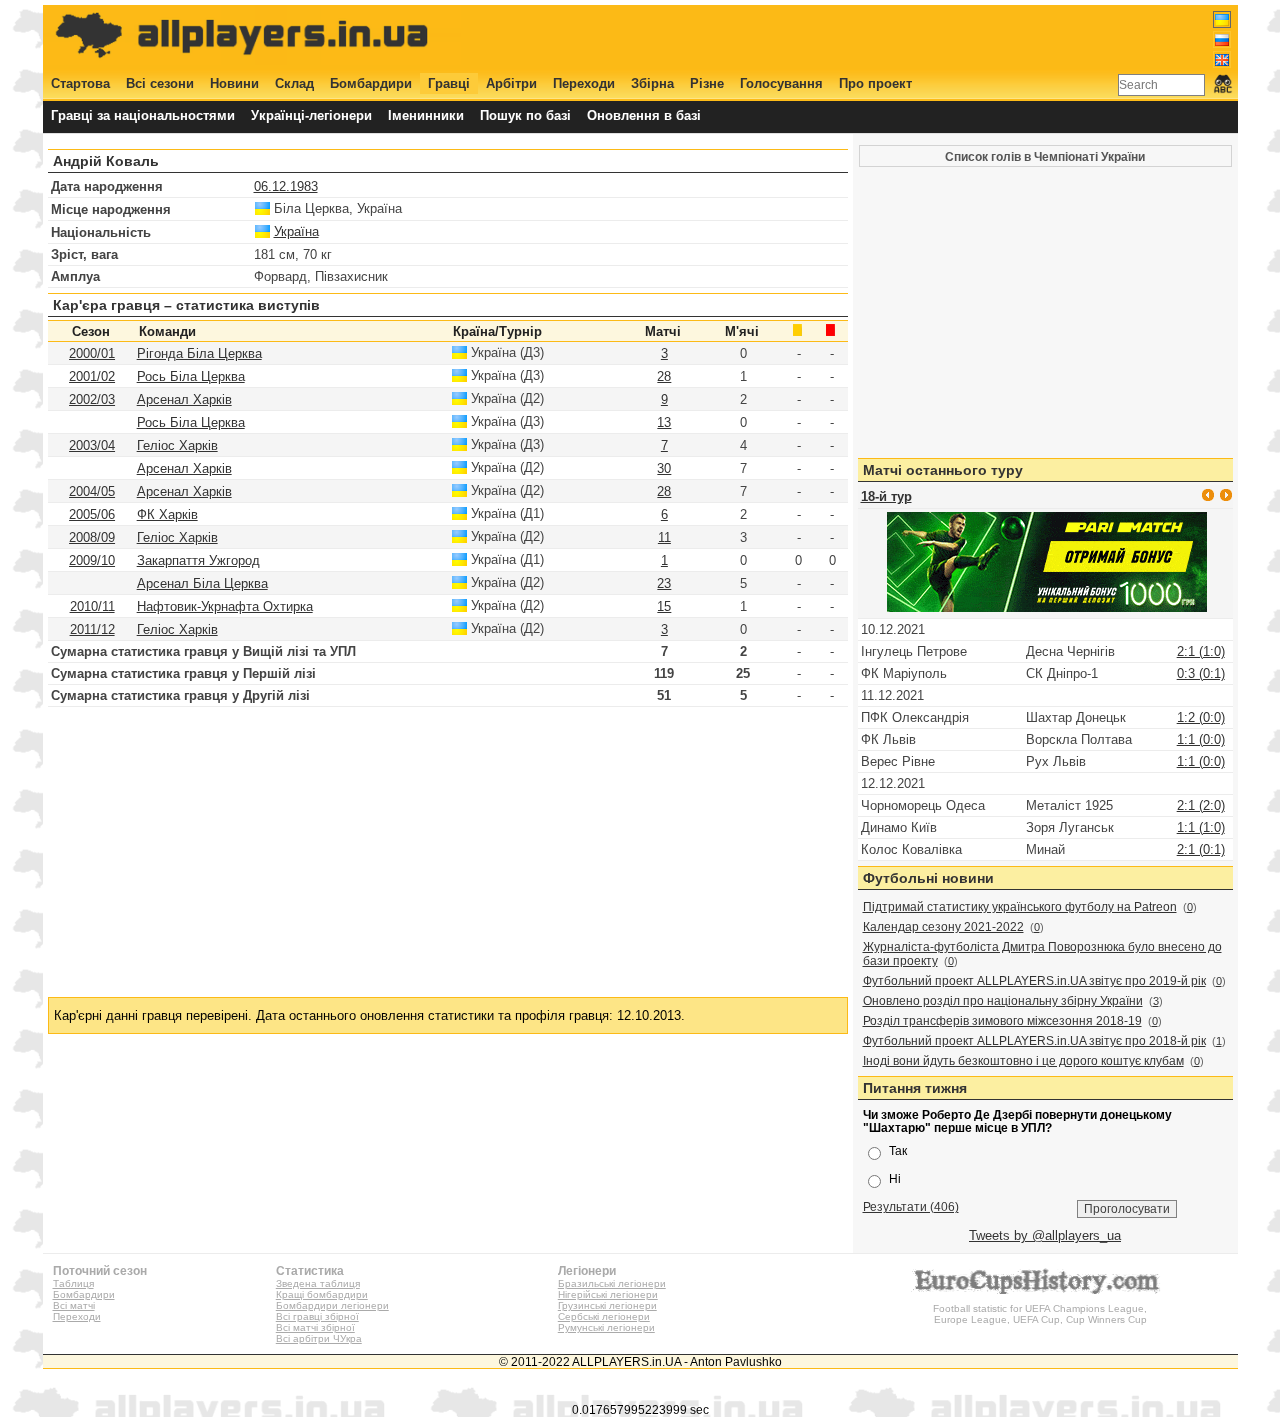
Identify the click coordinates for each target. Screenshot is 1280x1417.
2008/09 (92, 537)
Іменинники (426, 115)
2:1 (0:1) (1201, 849)
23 (664, 583)
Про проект (875, 83)
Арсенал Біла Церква (202, 583)
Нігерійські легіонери (608, 1294)
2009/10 (92, 560)
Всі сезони (160, 83)
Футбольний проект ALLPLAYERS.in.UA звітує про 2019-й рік (1034, 981)
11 (664, 537)
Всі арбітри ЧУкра (319, 1338)
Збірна (652, 83)
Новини (234, 83)
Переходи (584, 83)
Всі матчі (74, 1305)
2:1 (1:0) (1201, 651)
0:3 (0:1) (1201, 673)
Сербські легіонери (604, 1316)
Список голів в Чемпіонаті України (1045, 156)
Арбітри (511, 83)
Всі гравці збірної (317, 1316)
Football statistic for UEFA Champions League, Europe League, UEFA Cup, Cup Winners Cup (1040, 1314)
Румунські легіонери (606, 1327)
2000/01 (92, 353)
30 (664, 468)
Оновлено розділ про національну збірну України (1003, 1001)
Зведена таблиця (318, 1283)
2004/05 (92, 491)
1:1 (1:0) (1201, 827)
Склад (294, 83)
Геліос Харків (177, 445)
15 (664, 606)
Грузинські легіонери (607, 1305)
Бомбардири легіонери (332, 1305)
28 (664, 376)
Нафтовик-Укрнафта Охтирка (225, 606)
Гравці (449, 83)
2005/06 (92, 514)
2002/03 (92, 399)
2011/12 (92, 629)
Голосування (781, 83)
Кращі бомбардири (322, 1294)
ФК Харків (167, 514)
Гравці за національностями (143, 115)
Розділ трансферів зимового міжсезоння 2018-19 (1002, 1021)
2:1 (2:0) (1201, 805)
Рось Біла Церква (191, 376)
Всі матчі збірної (315, 1327)
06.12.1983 (286, 186)
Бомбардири (371, 83)
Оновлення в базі (644, 115)
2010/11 (92, 606)
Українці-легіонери (311, 115)
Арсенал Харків (184, 399)
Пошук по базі (525, 115)
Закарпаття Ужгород (198, 560)
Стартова (80, 83)
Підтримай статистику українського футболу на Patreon (1020, 907)
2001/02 (92, 376)
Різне (707, 83)
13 (664, 422)
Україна (296, 231)
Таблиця (73, 1283)
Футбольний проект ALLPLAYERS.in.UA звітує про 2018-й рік (1034, 1041)
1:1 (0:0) (1201, 739)
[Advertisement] (867, 37)
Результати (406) (911, 1206)
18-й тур (886, 496)
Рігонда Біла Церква (199, 353)
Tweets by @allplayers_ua (1045, 1235)
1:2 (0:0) (1201, 717)
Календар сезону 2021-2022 (943, 927)
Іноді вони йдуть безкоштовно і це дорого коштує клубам (1023, 1061)
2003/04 (92, 445)
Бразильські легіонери (612, 1283)
